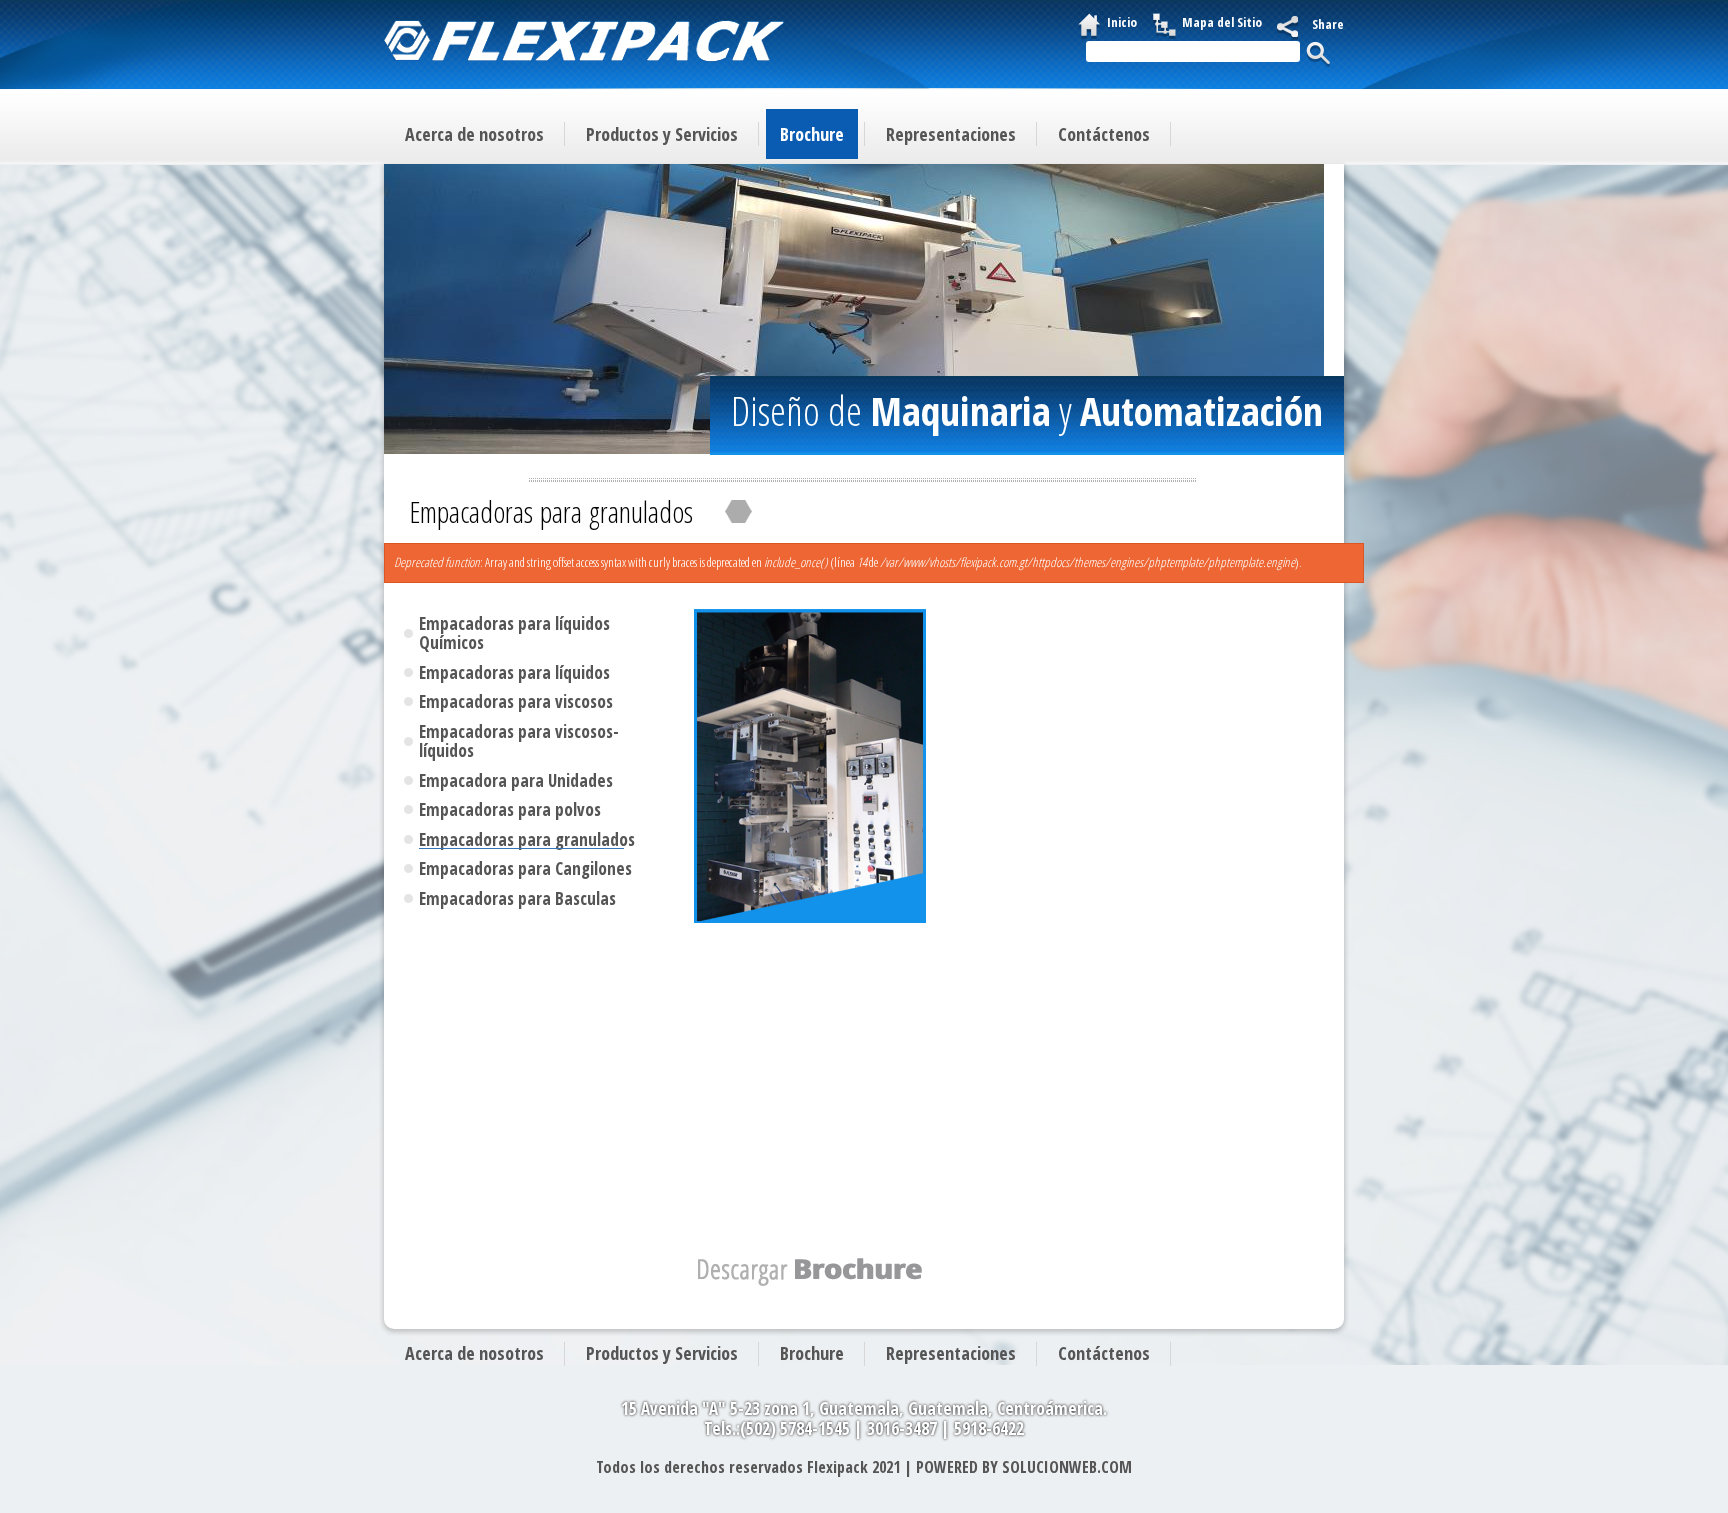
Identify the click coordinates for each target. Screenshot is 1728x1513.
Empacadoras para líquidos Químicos (514, 633)
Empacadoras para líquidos (514, 673)
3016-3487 (902, 1428)
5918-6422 (989, 1428)
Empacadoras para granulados (527, 840)
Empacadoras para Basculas (517, 899)
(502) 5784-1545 (795, 1428)
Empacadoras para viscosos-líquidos (519, 741)
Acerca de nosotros (474, 134)
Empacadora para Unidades (516, 781)
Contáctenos (1104, 134)
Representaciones (951, 134)
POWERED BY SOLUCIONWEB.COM (1024, 1467)
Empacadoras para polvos (510, 810)
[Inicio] (584, 44)
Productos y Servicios (662, 134)
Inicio (1122, 22)
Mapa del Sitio (1222, 22)
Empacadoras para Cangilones (525, 869)
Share (1328, 24)
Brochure (812, 134)
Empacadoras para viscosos (516, 702)
